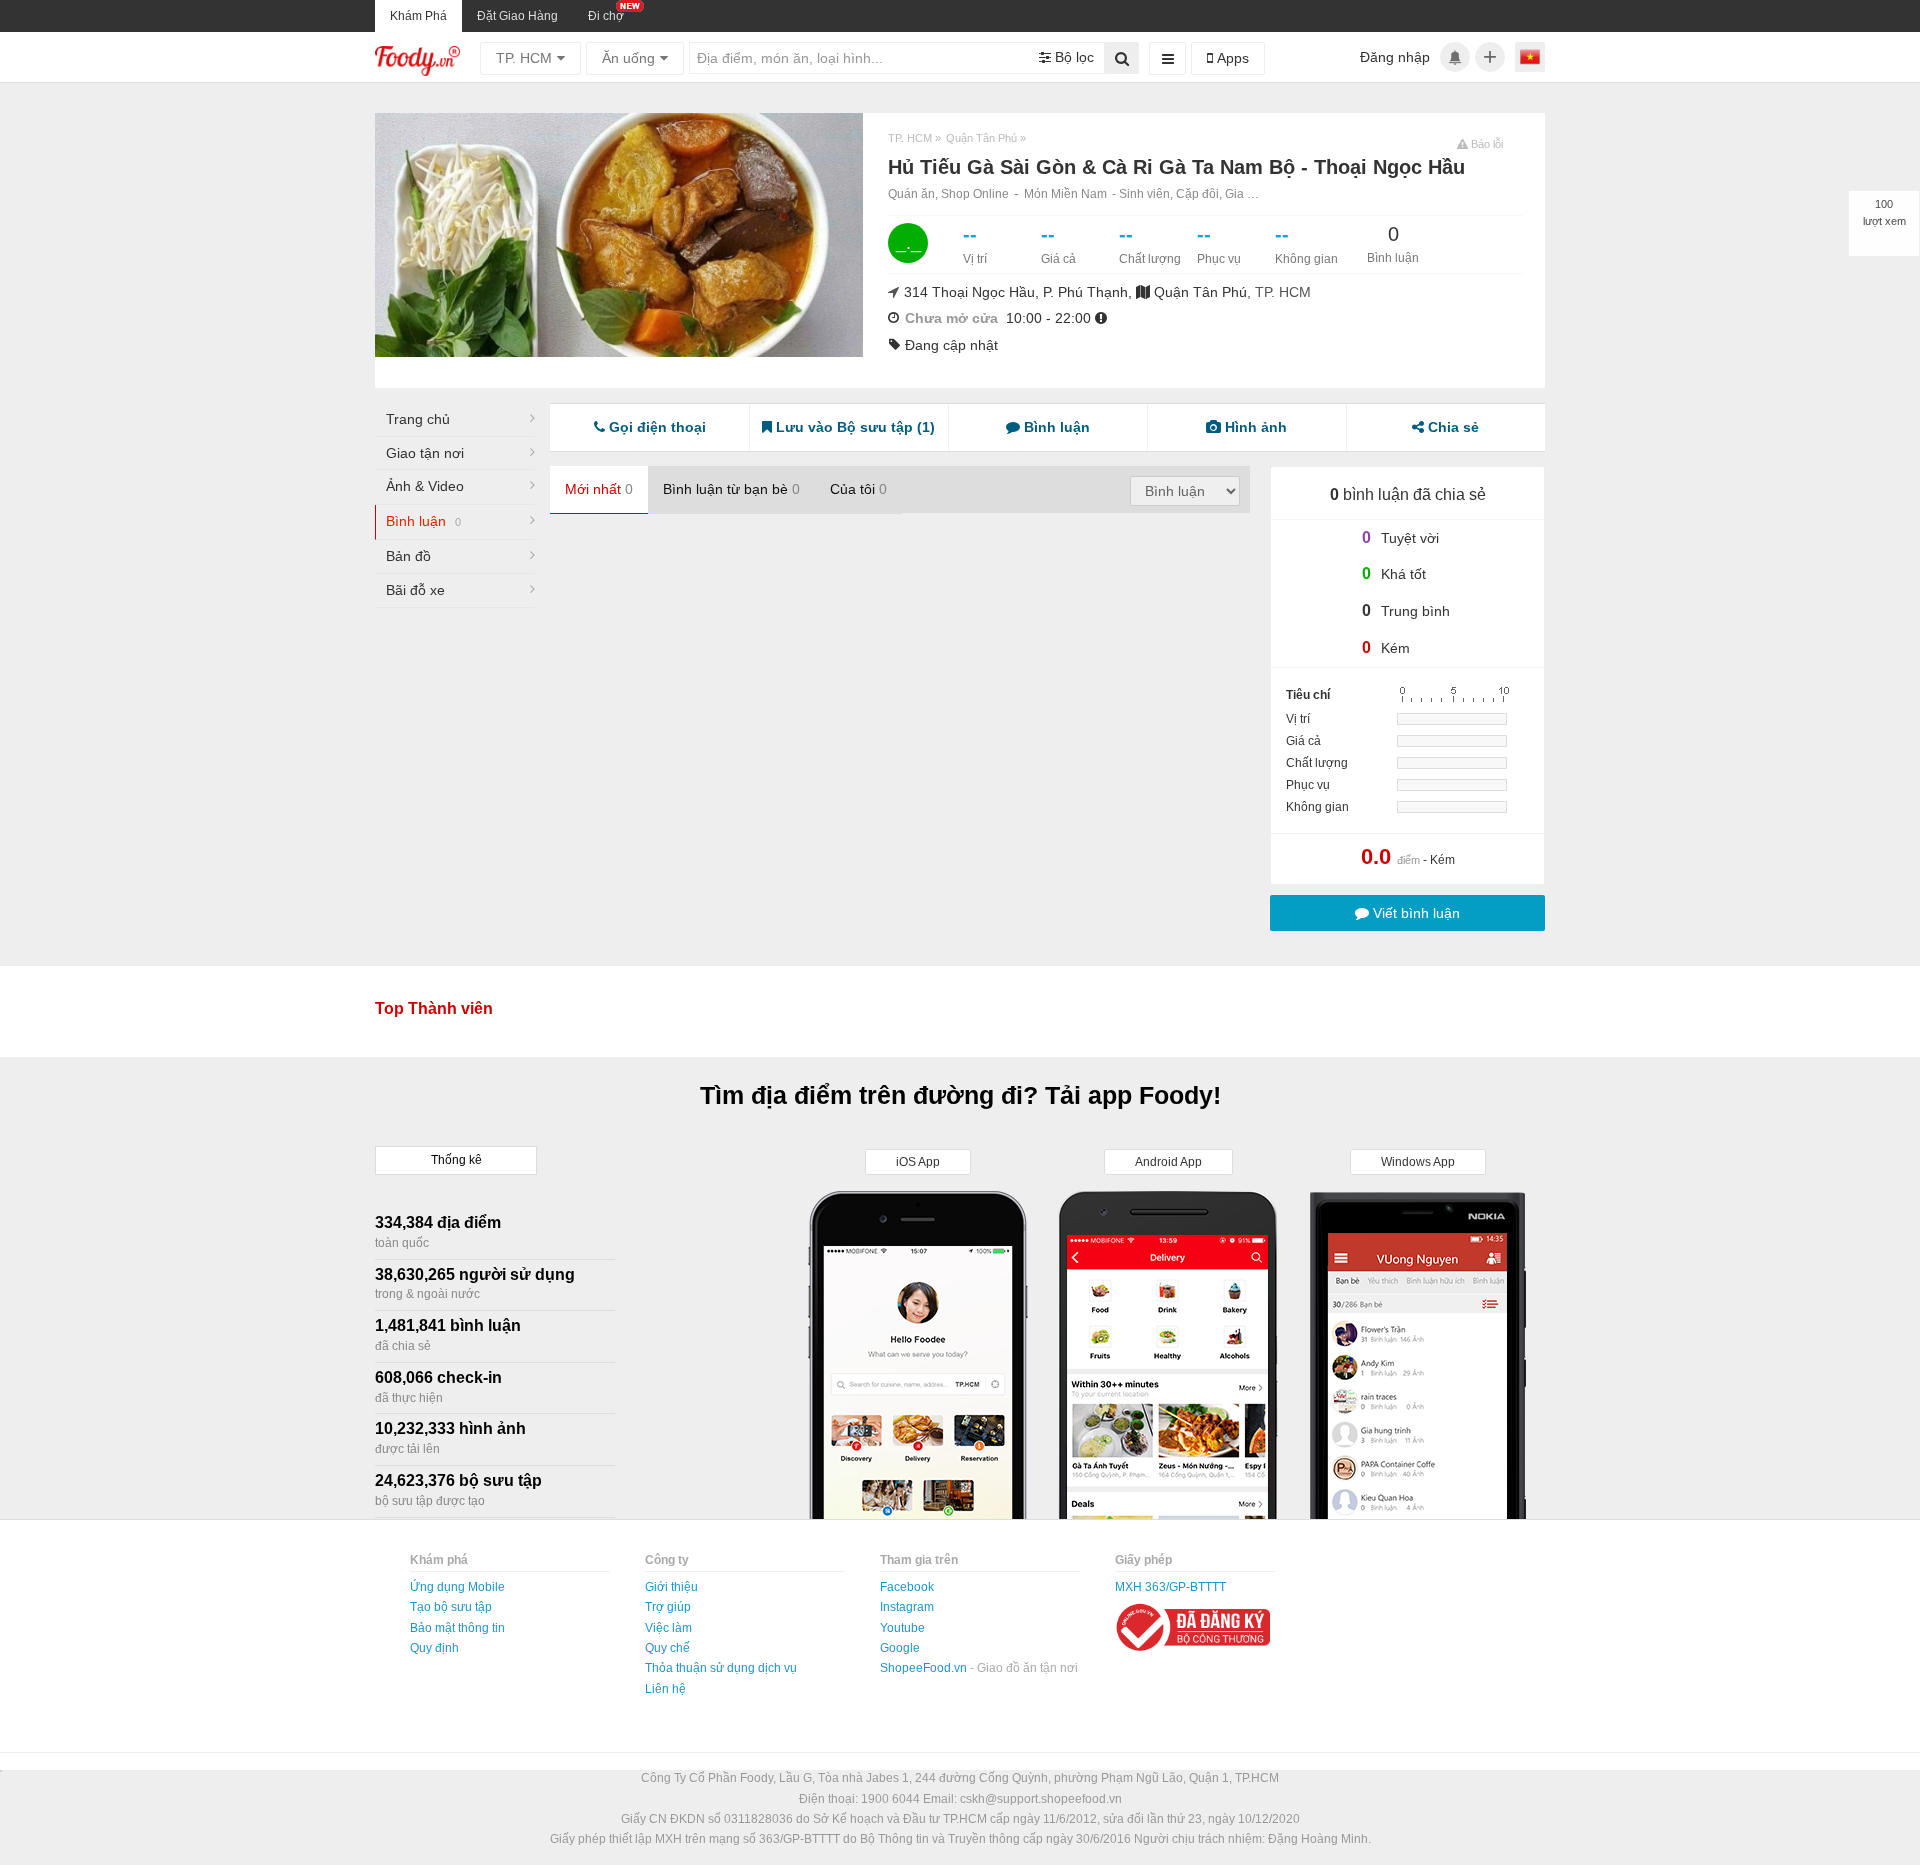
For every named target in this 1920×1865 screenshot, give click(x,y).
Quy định (434, 1648)
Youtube (902, 1628)
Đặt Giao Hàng (517, 16)
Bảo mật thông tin (457, 1628)
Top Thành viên (434, 1008)
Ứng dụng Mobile (457, 1587)
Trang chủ (418, 419)
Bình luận (423, 521)
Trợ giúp (668, 1607)
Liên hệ (665, 1689)
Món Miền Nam (1065, 194)
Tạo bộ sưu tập (451, 1607)
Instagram (907, 1607)
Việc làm (668, 1628)
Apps (1231, 58)
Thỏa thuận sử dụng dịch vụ (721, 1668)
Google (900, 1648)
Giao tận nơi (425, 453)
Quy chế (667, 1648)
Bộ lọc (1072, 57)
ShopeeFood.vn (925, 1668)
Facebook (907, 1587)
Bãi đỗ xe (415, 590)
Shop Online (975, 194)
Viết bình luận (1414, 913)
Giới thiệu (671, 1587)
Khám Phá (418, 16)
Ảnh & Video (425, 486)
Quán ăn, (914, 194)
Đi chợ (606, 16)
